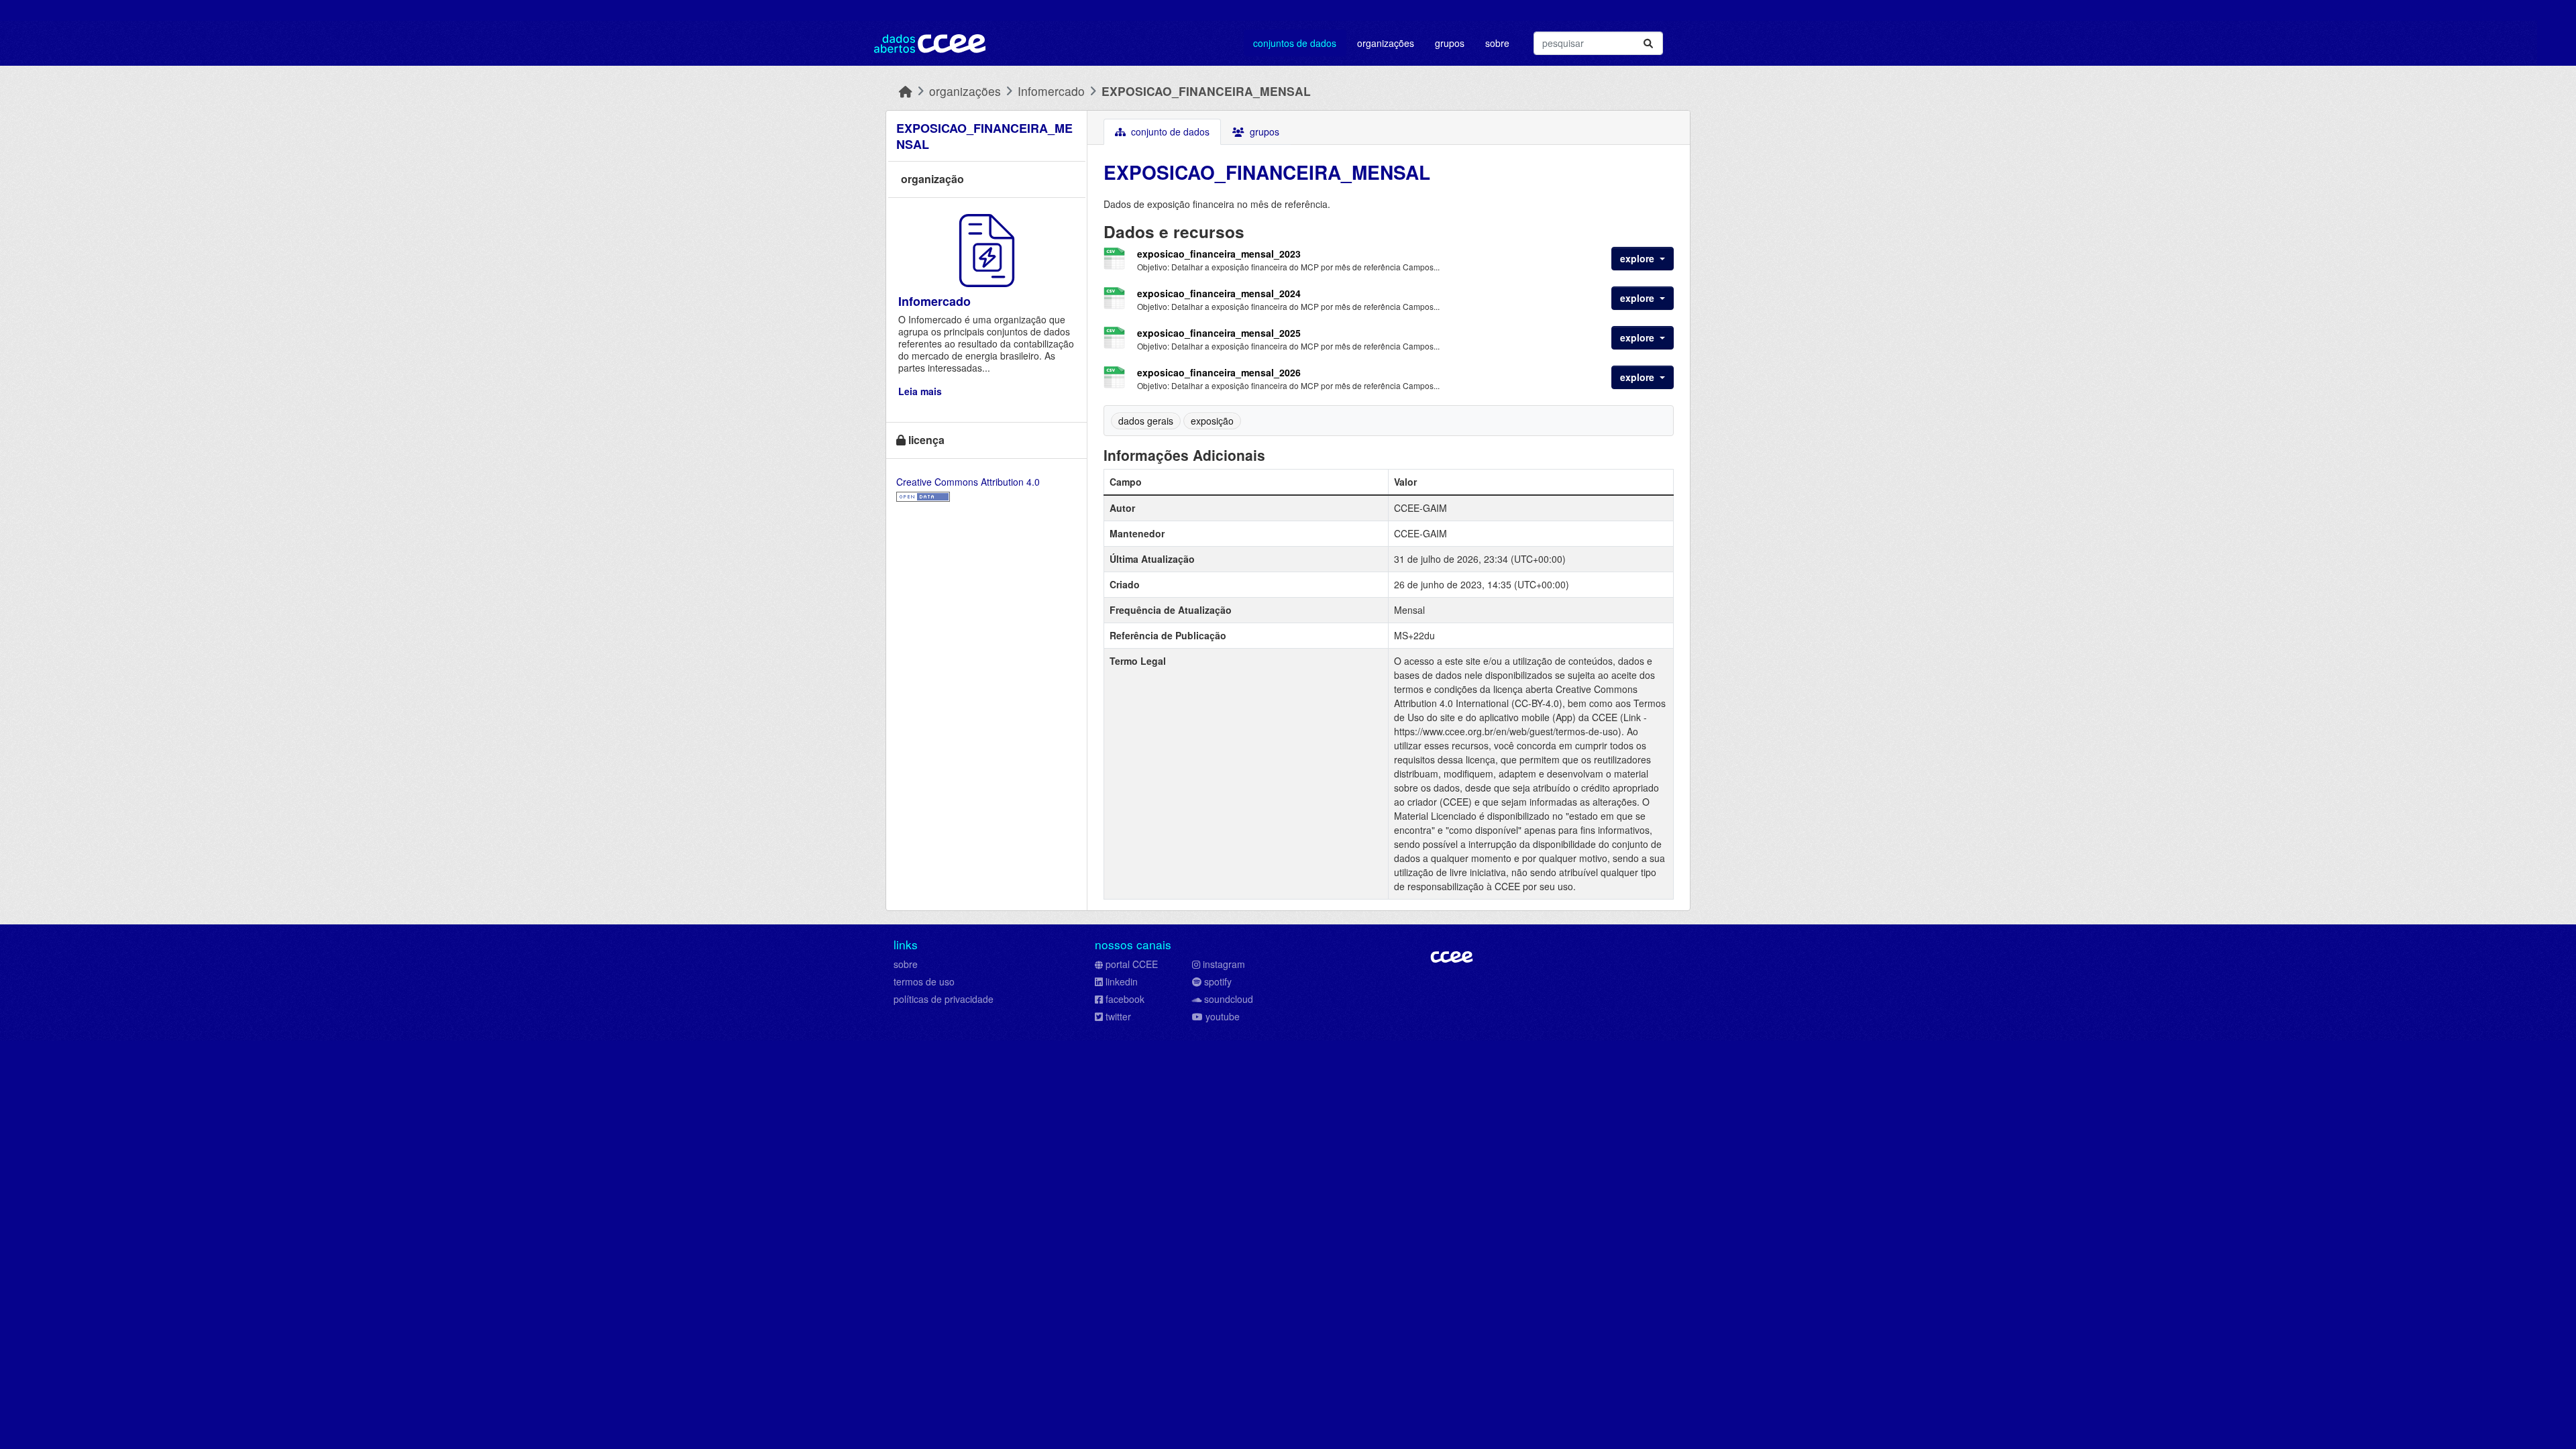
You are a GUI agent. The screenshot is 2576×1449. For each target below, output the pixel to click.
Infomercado (1051, 91)
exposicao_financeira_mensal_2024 (1219, 293)
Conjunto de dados (1169, 131)
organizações (965, 91)
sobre (906, 964)
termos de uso (924, 981)
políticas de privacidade (944, 999)
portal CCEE (1132, 964)
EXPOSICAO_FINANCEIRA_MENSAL (1206, 91)
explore (1639, 258)
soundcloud (1229, 999)
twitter (1118, 1016)
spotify (1218, 981)
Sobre (1497, 43)
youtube (1223, 1016)
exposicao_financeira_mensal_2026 (1219, 372)
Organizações (1386, 43)
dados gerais (1146, 421)
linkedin (1122, 981)
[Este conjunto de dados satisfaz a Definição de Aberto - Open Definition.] (923, 496)
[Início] (906, 91)
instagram (1224, 964)
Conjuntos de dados (1295, 43)
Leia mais (920, 391)
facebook (1125, 999)
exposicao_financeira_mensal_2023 (1219, 254)
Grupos (1450, 43)
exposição (1212, 421)
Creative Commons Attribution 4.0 (968, 482)
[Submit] (1648, 43)
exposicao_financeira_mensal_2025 (1219, 333)
